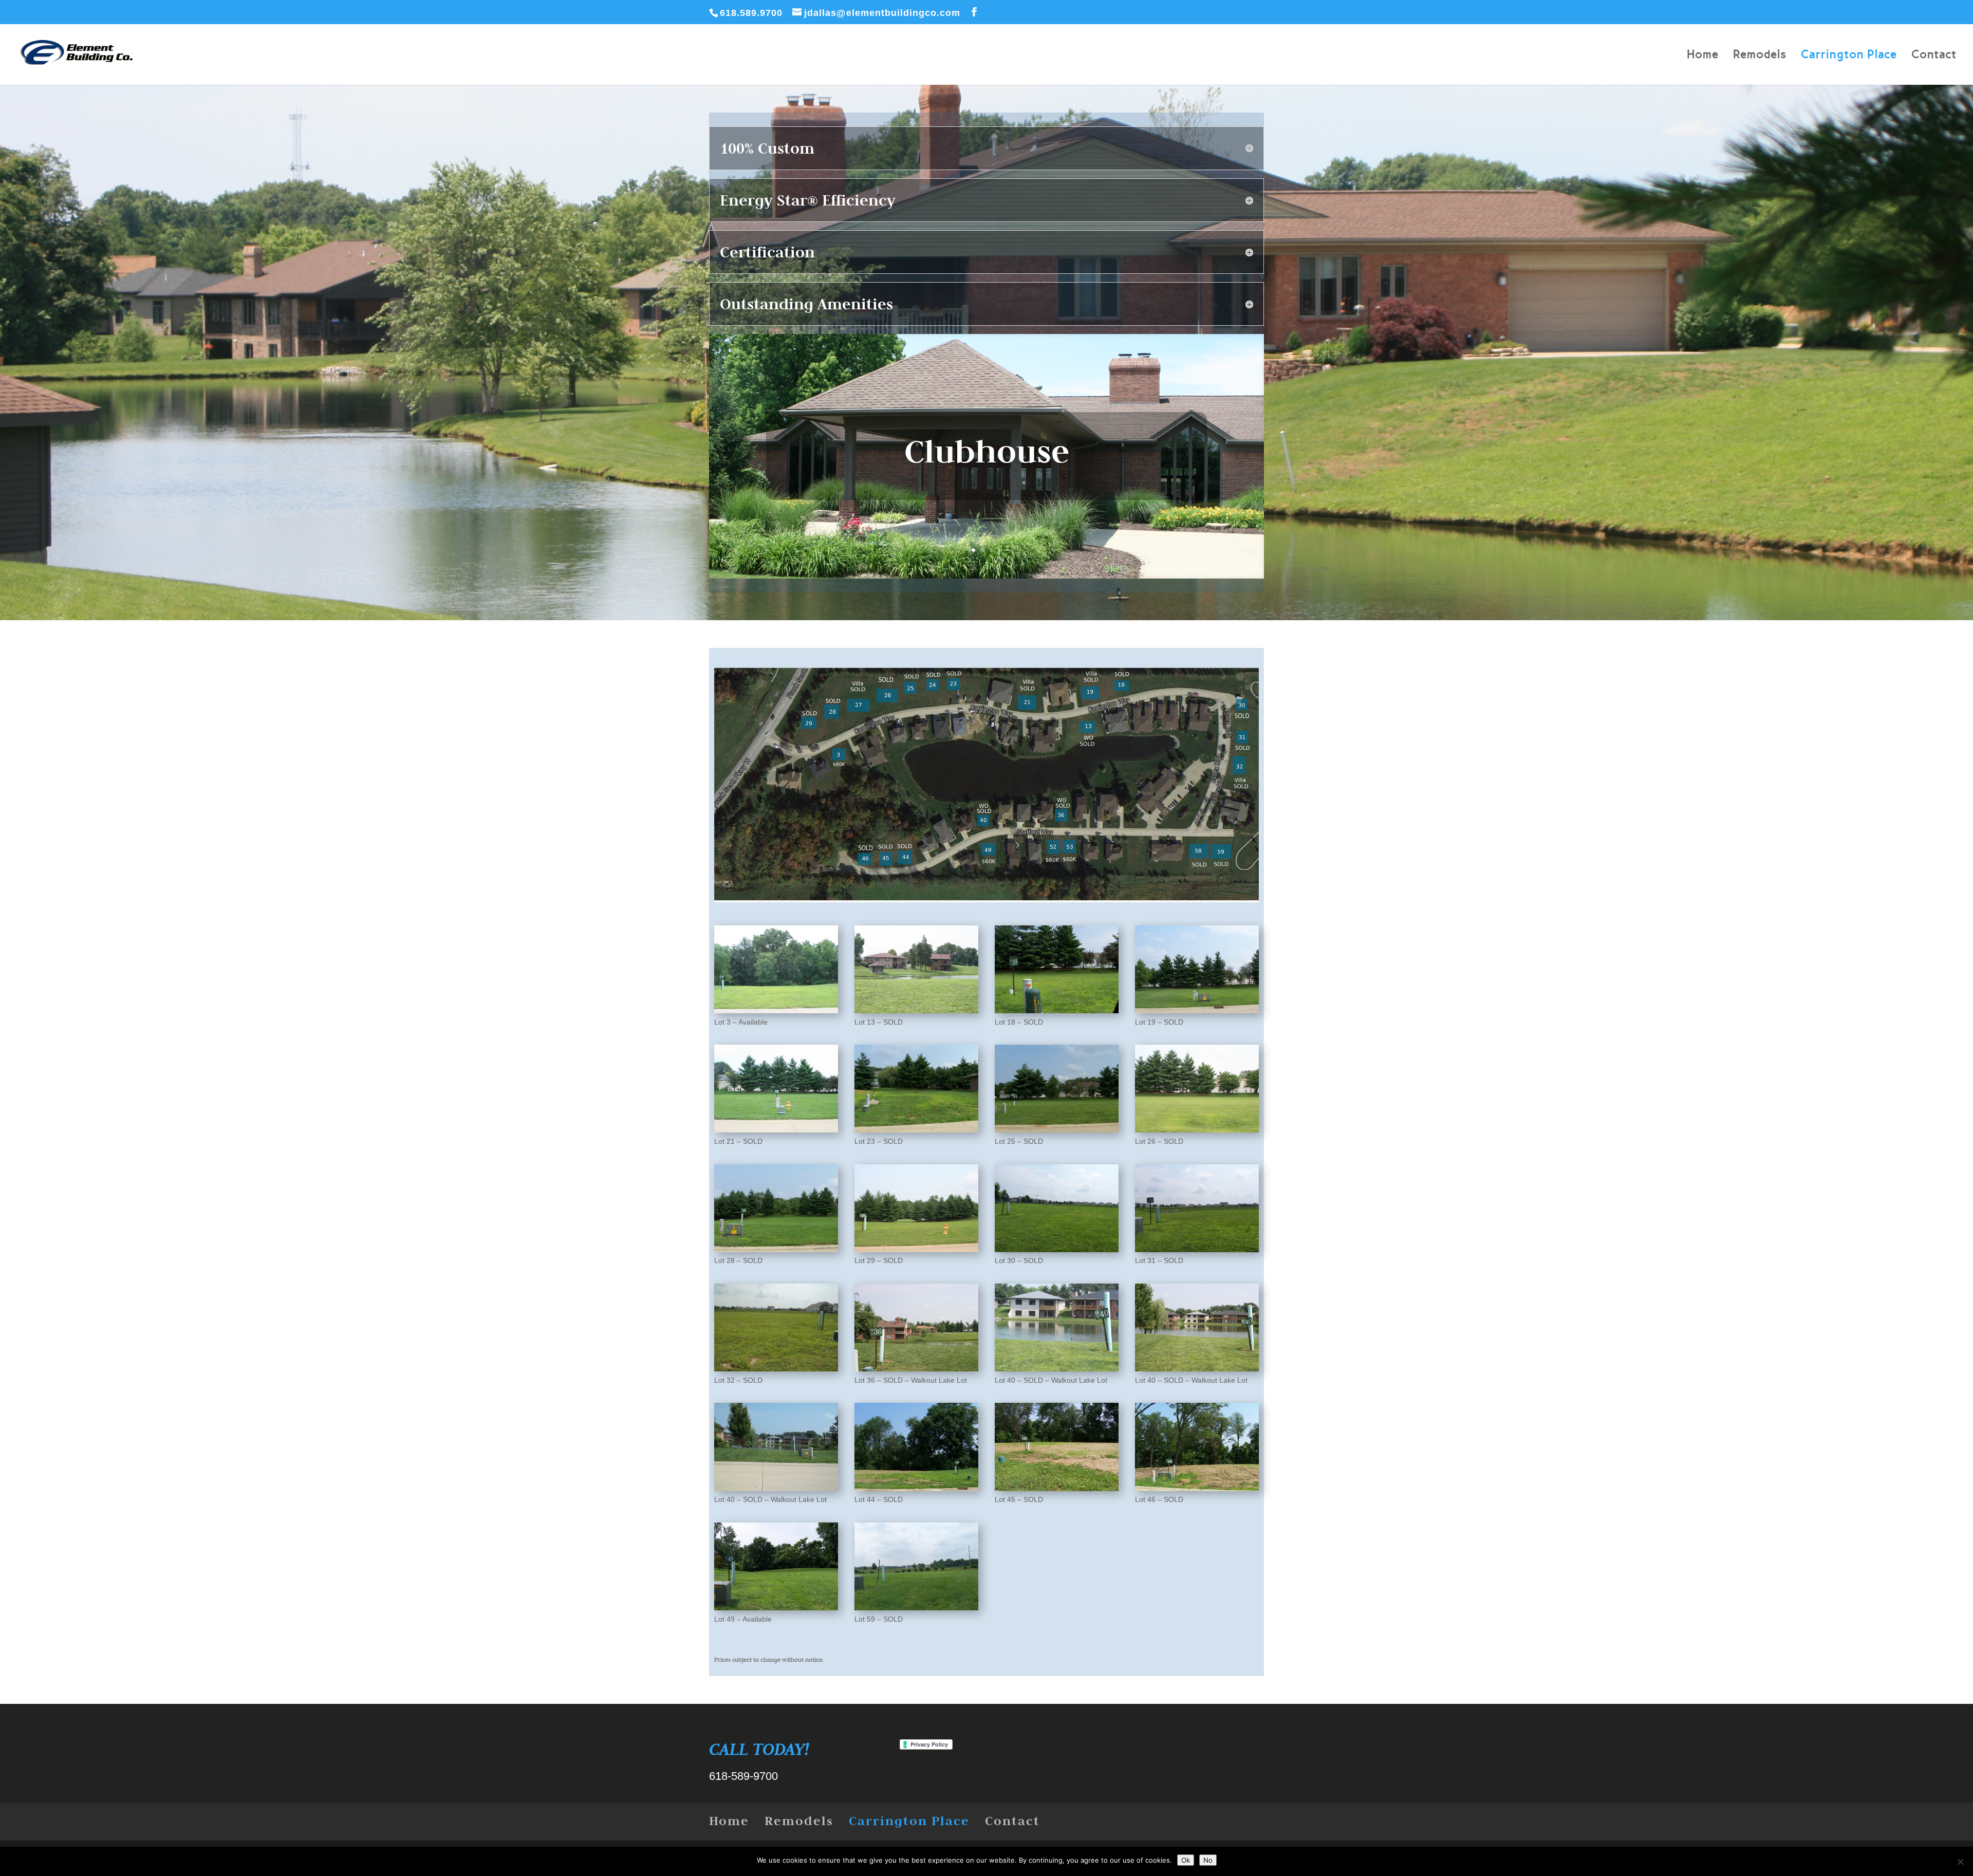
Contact (1934, 56)
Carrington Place (1849, 56)
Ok (1186, 1860)
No (1208, 1860)
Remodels (1760, 56)
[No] (1960, 1862)
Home (1703, 56)
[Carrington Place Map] (986, 913)
